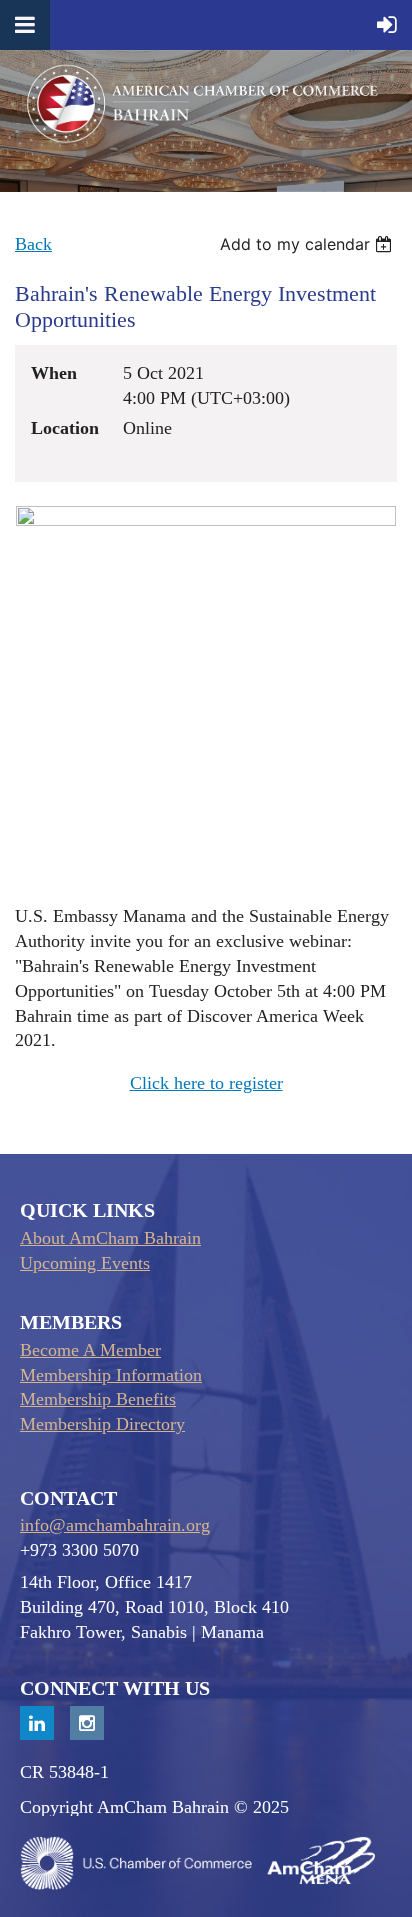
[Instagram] (87, 1723)
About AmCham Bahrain (110, 1238)
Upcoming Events (85, 1263)
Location (65, 428)
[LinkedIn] (37, 1723)
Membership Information (111, 1375)
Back (33, 244)
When (54, 373)
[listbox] (308, 244)
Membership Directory (102, 1424)
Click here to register (206, 1083)
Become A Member (90, 1350)
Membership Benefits (98, 1399)
